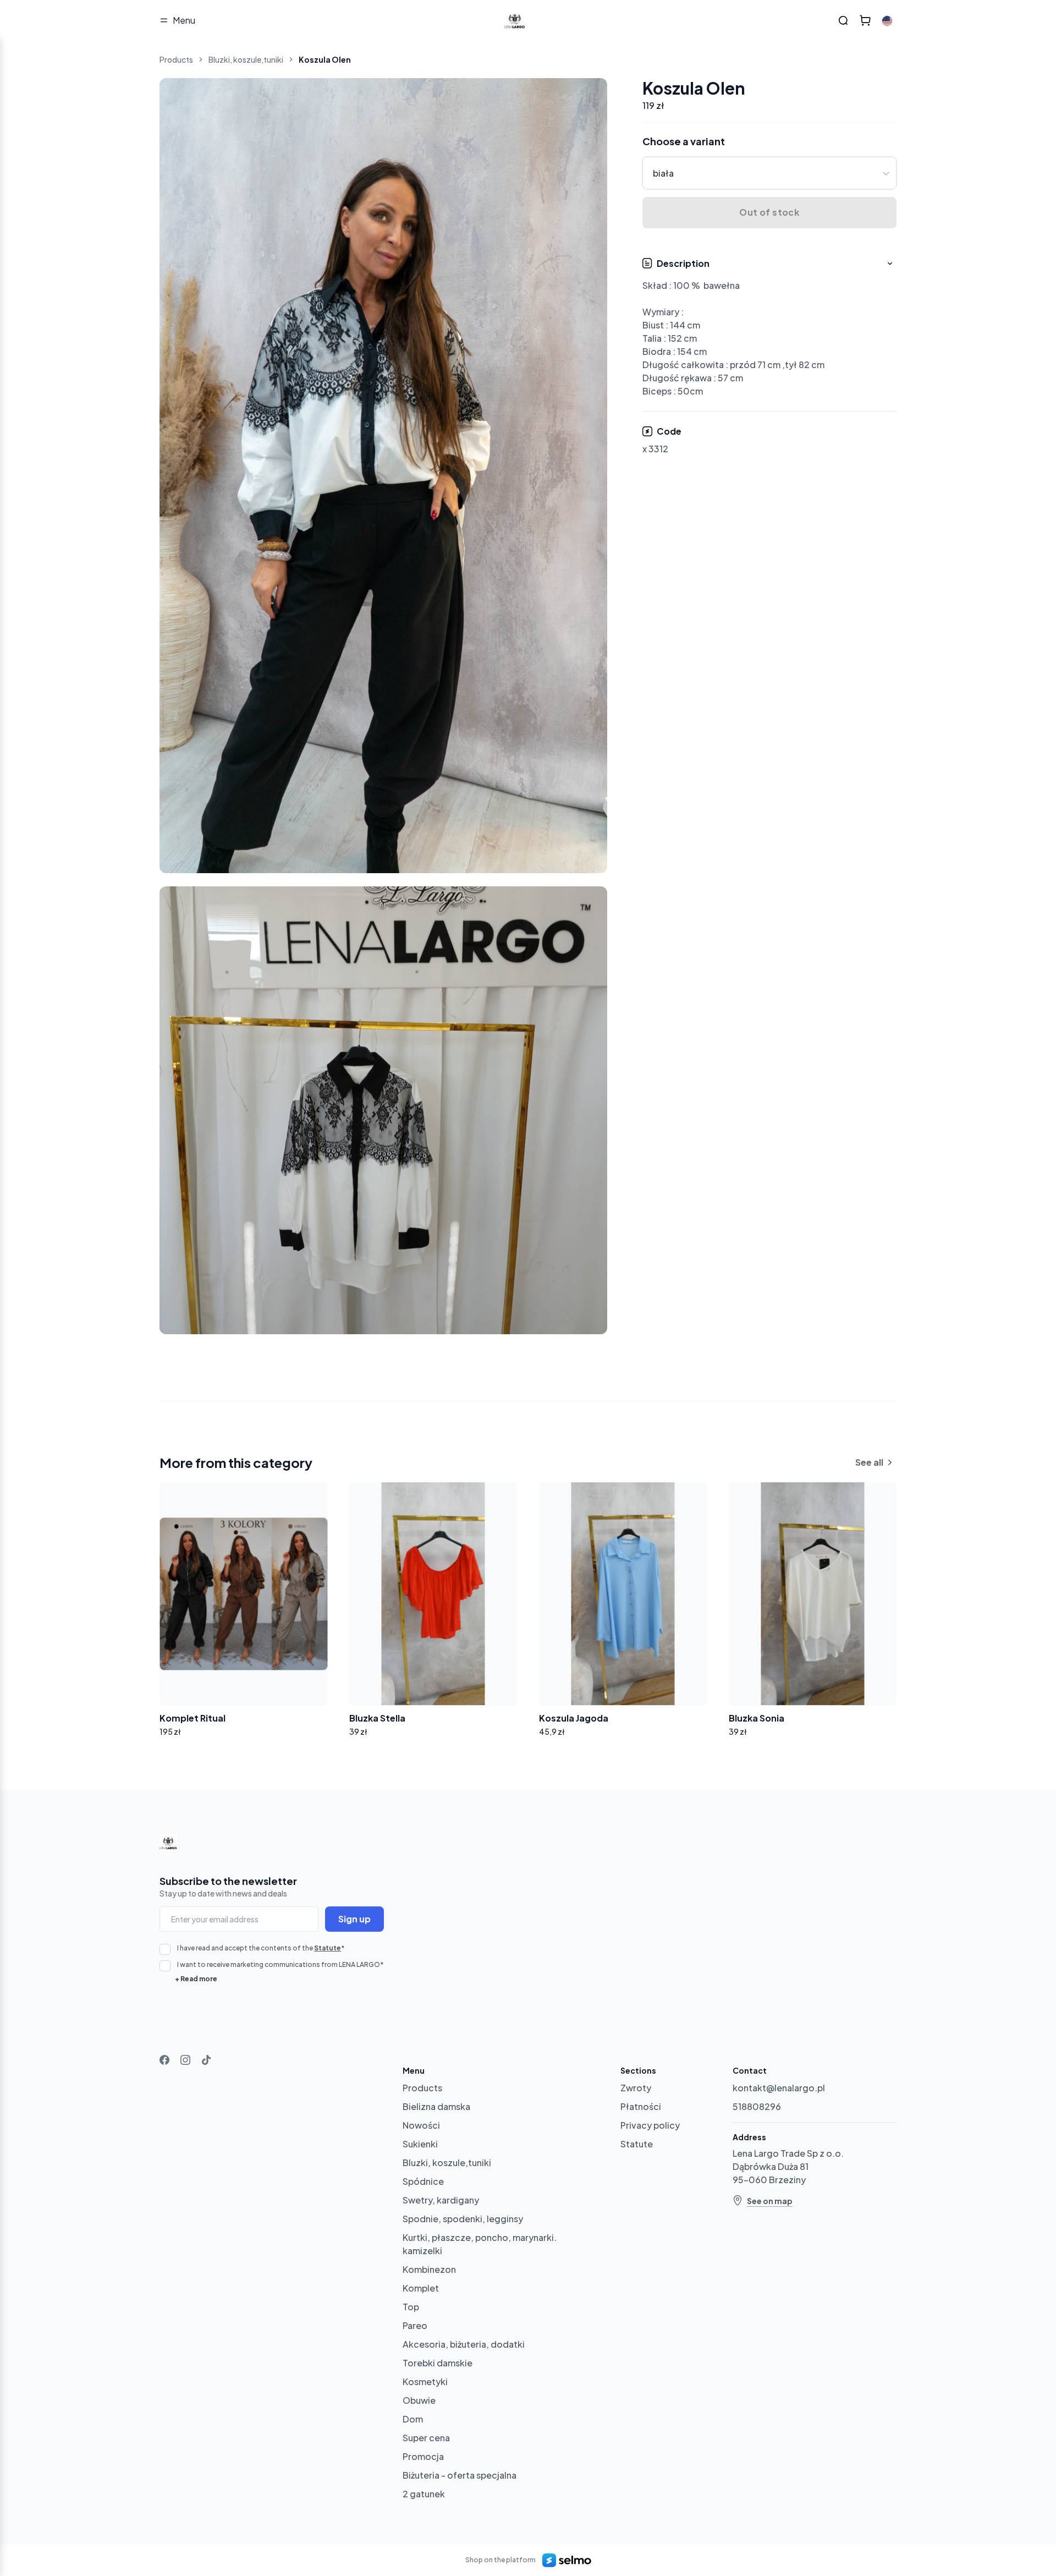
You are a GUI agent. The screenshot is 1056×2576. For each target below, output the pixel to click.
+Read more (196, 1979)
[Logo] (515, 20)
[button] (770, 328)
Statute (328, 1948)
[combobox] (654, 173)
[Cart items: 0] (865, 20)
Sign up (354, 1919)
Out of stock (769, 213)
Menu (184, 20)
